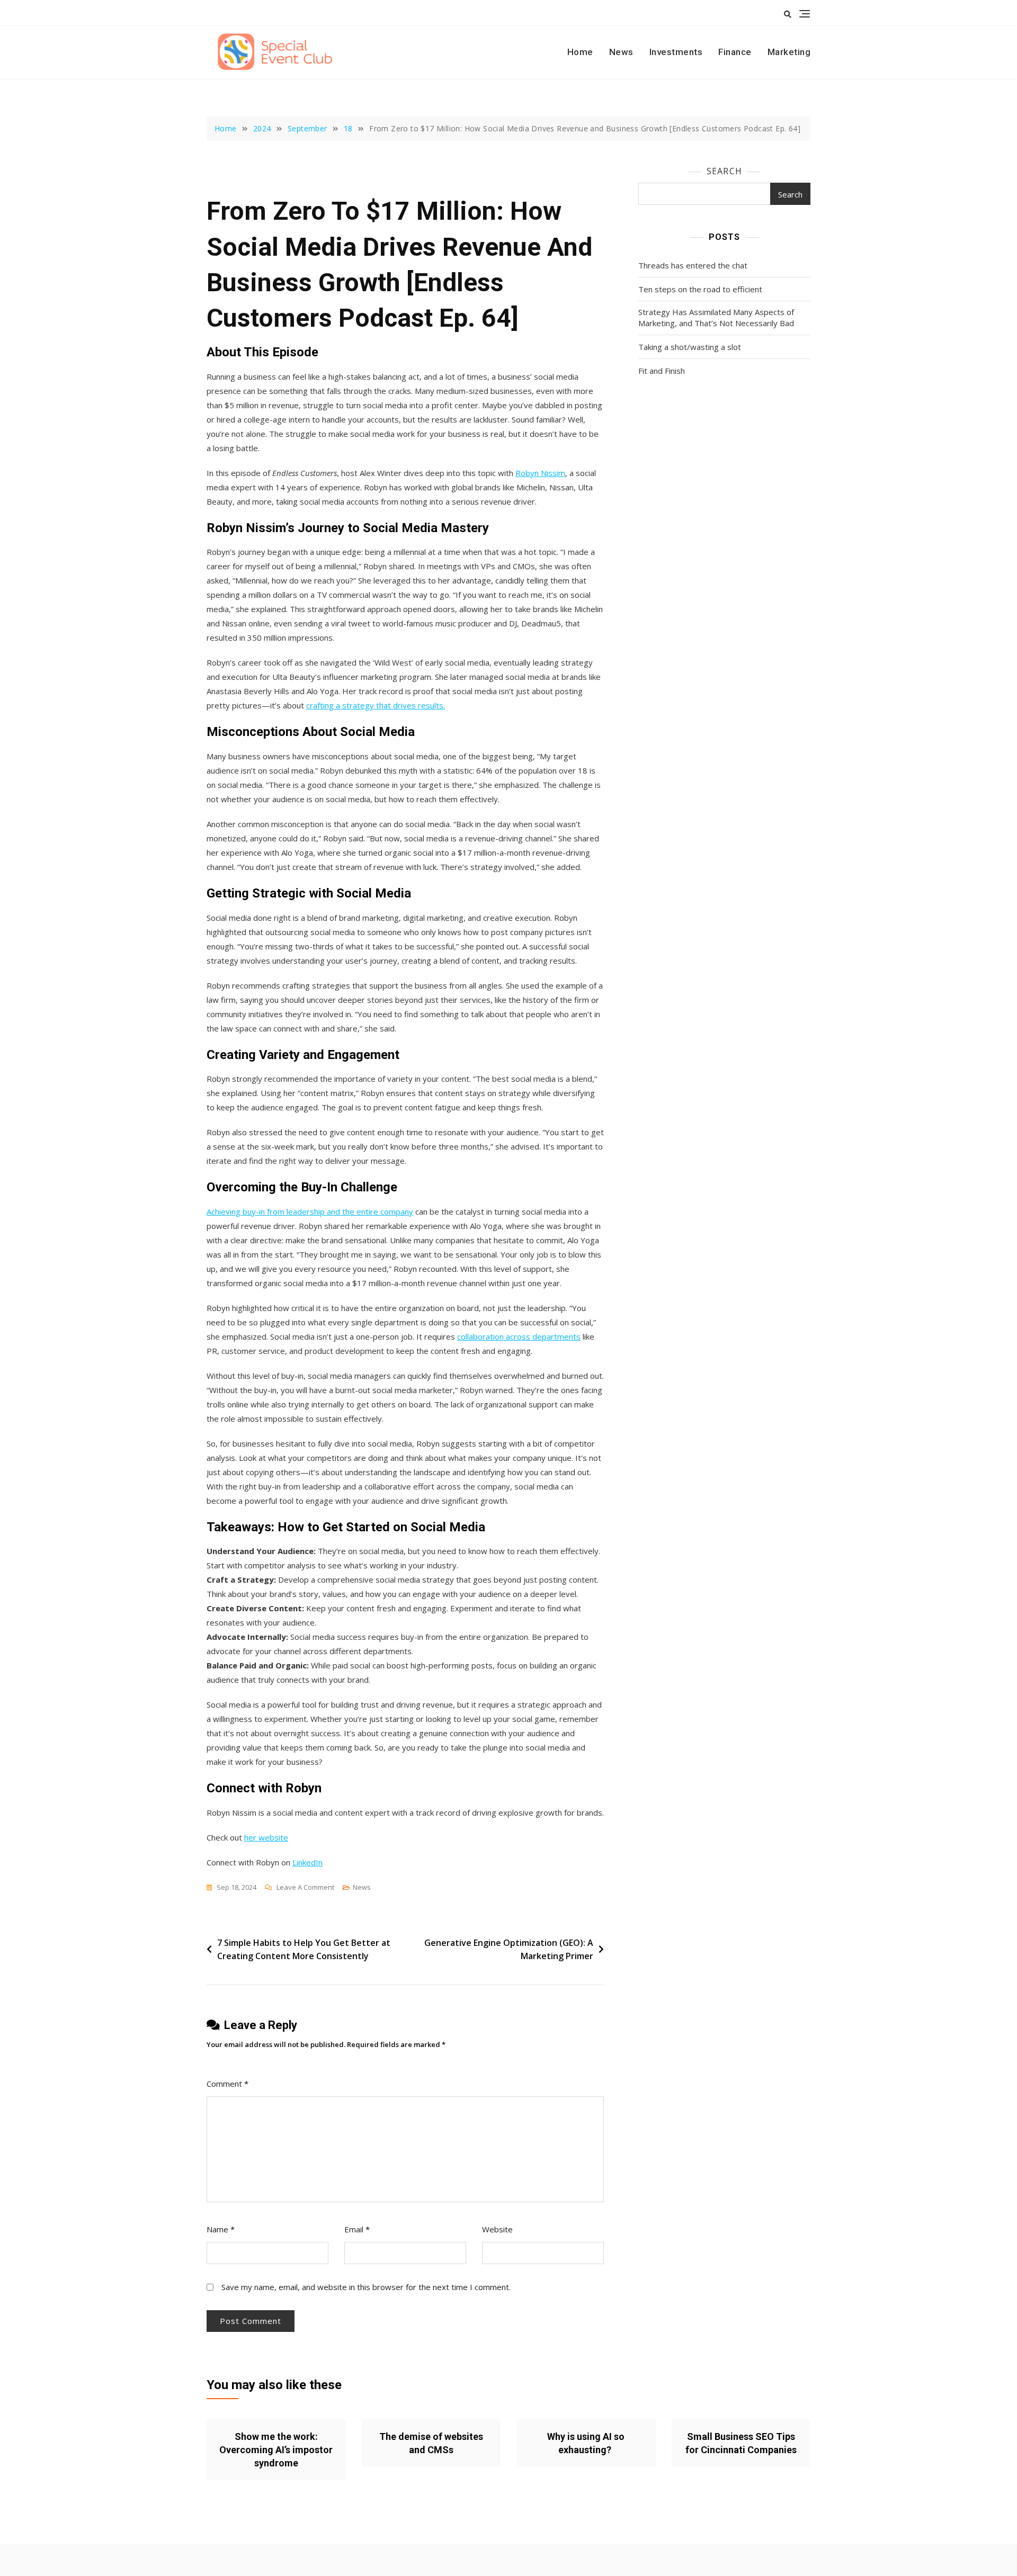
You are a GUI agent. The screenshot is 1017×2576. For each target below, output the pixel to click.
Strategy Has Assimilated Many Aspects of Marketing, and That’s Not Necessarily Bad (716, 317)
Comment (228, 2084)
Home (580, 52)
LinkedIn (307, 1862)
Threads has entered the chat (693, 265)
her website (266, 1837)
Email (357, 2229)
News (621, 52)
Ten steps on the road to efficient (700, 289)
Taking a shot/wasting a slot (690, 347)
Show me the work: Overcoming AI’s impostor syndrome (276, 2450)
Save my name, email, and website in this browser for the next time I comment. (366, 2287)
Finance (735, 52)
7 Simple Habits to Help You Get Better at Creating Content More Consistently (304, 1950)
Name (221, 2229)
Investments (676, 52)
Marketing (789, 52)
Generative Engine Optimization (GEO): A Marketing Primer (509, 1950)
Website (497, 2229)
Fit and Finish (662, 371)
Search (724, 171)
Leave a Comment (305, 1888)
